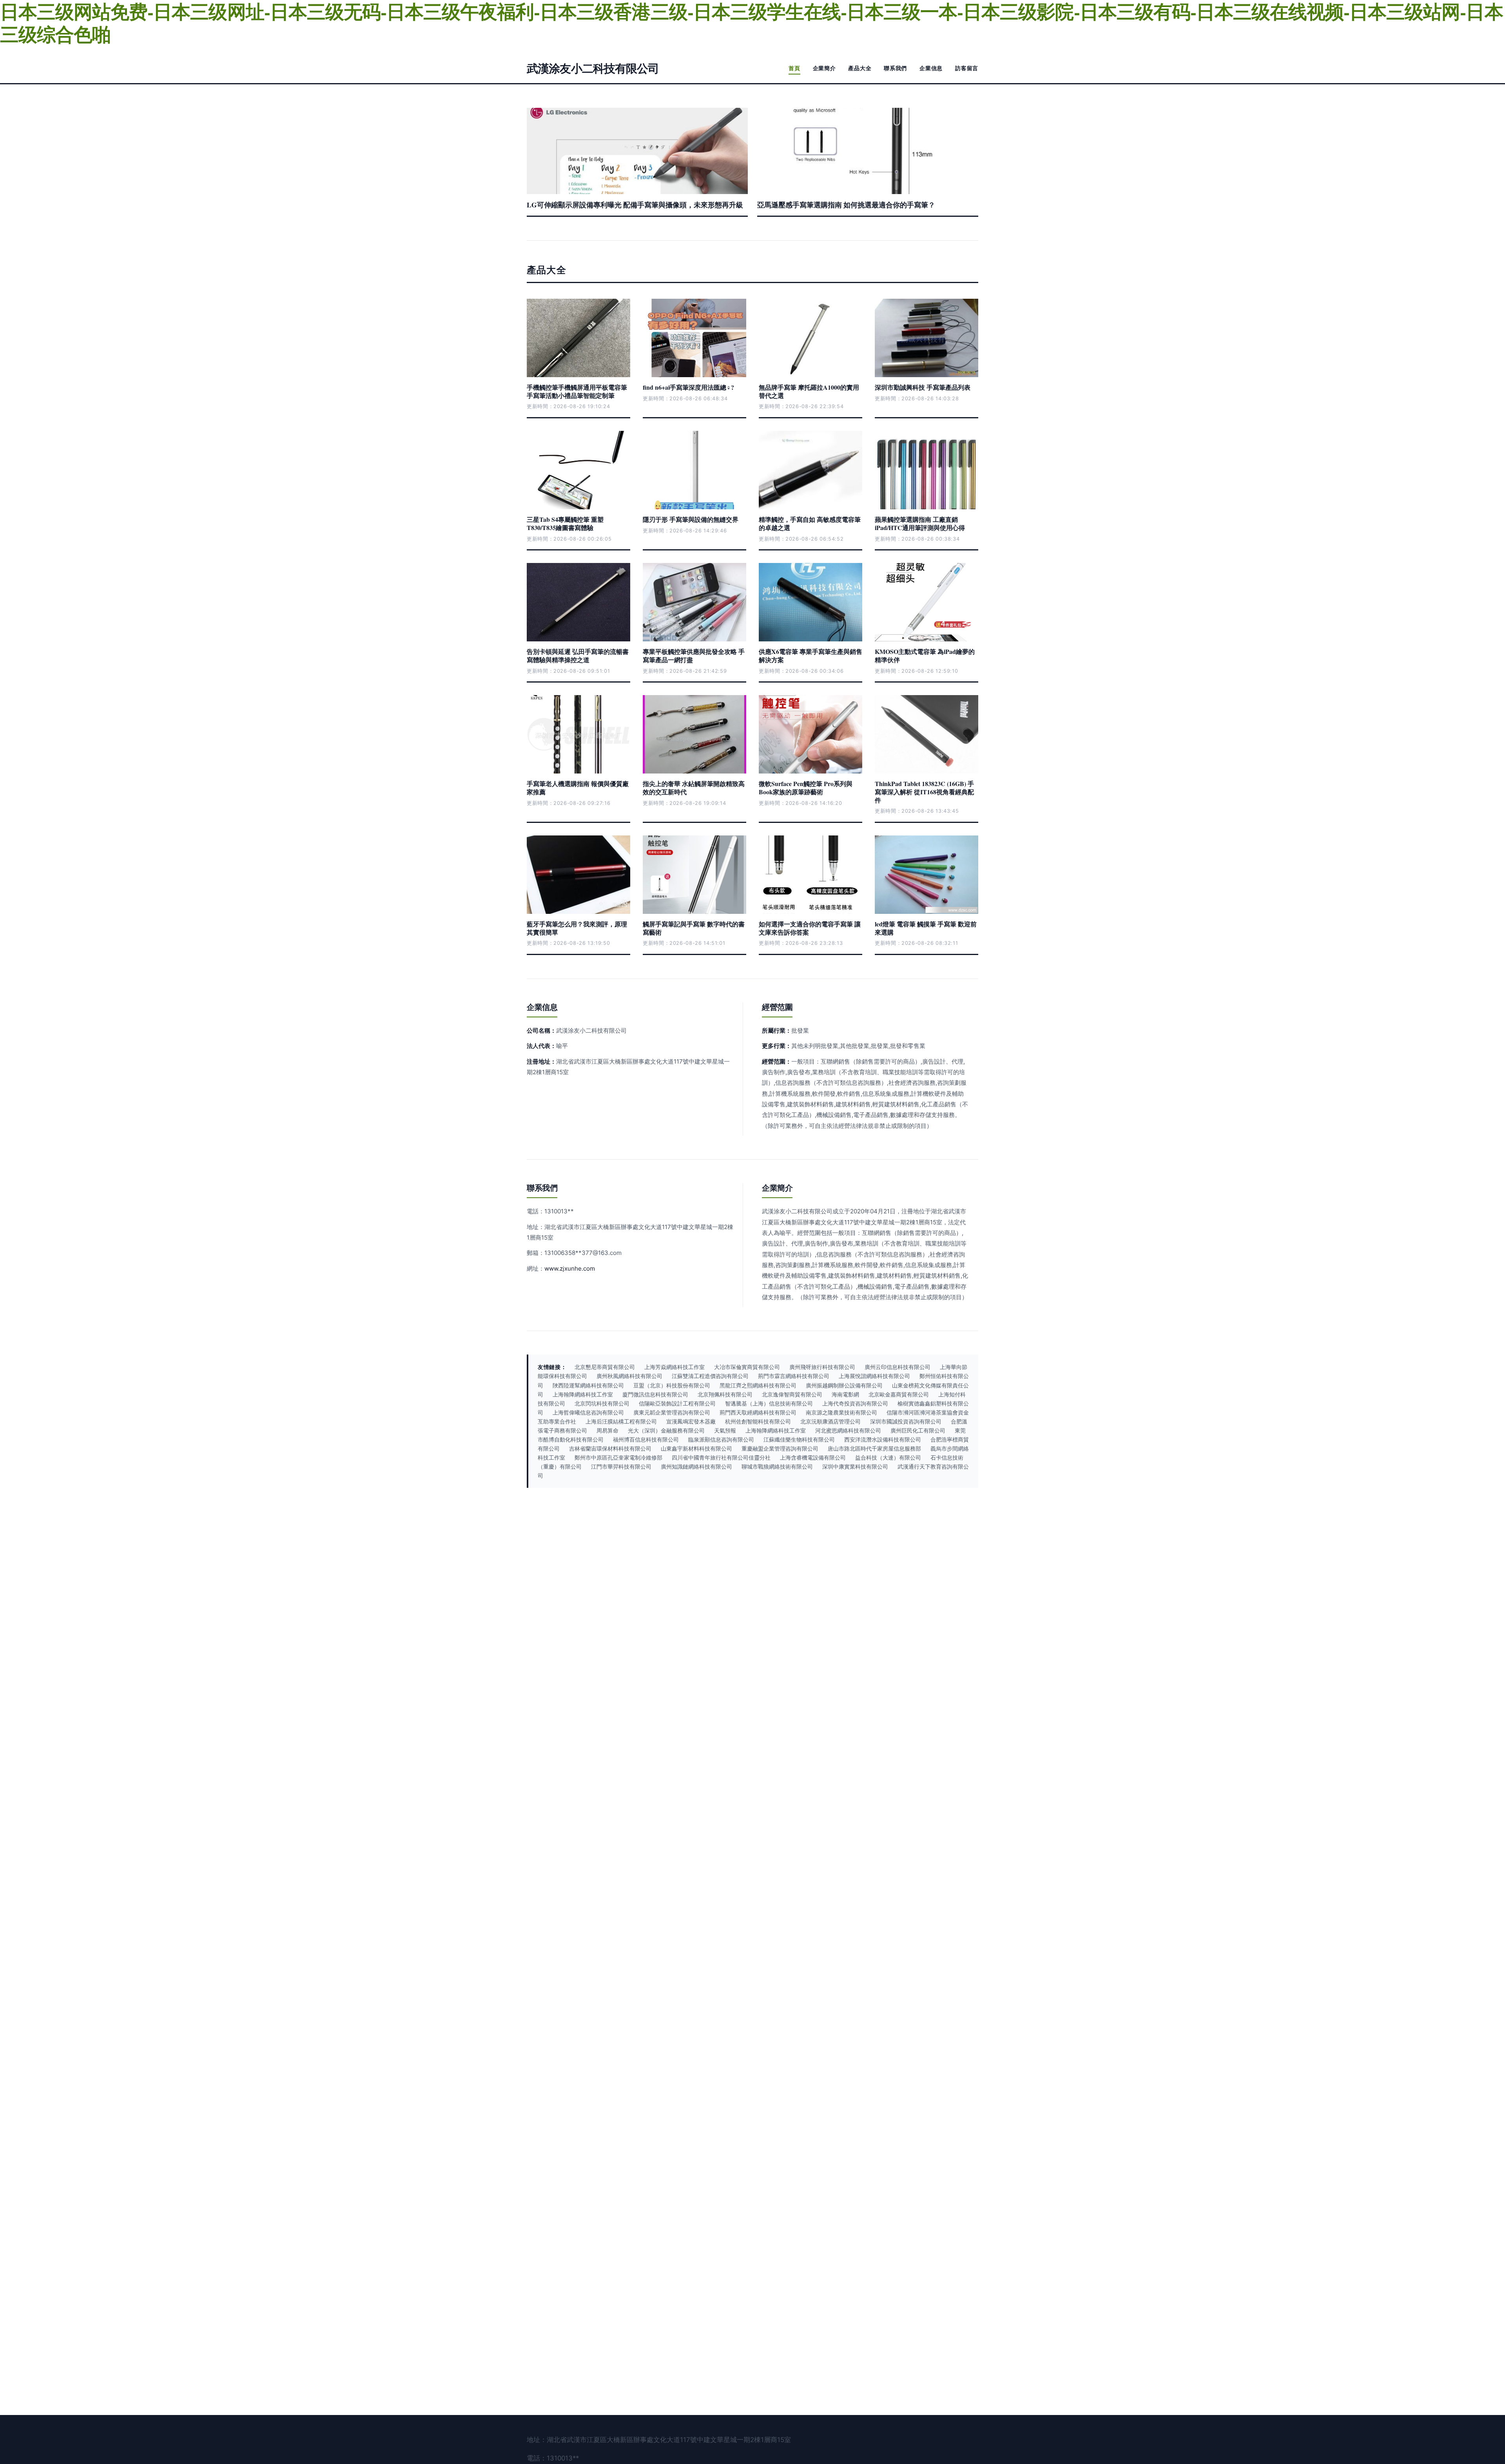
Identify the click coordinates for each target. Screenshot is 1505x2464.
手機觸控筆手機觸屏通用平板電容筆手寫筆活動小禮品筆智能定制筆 (577, 391)
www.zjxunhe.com (570, 1268)
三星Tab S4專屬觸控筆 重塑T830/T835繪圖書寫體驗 (565, 523)
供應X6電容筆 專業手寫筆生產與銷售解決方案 (811, 655)
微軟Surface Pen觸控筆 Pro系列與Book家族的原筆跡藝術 (806, 788)
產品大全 (860, 68)
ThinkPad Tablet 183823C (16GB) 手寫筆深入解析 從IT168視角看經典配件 (924, 792)
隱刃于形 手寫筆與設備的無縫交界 (691, 519)
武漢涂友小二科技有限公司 (593, 68)
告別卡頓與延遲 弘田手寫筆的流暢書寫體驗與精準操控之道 (578, 655)
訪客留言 (967, 68)
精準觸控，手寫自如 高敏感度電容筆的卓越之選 (810, 523)
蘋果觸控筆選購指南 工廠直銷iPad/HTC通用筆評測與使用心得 (920, 523)
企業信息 (931, 68)
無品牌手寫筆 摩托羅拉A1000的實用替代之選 (809, 391)
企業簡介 (824, 68)
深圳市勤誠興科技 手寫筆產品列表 (923, 387)
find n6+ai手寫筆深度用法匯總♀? (688, 387)
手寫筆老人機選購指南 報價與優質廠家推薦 (578, 788)
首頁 (794, 68)
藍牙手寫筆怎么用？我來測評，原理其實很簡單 (577, 928)
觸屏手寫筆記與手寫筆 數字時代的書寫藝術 (694, 928)
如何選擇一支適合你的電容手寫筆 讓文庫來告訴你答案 (810, 928)
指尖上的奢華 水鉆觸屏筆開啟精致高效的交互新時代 (694, 788)
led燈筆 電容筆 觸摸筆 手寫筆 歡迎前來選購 (926, 928)
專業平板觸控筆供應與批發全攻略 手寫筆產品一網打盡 (694, 655)
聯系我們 (895, 68)
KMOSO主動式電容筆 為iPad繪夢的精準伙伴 (925, 655)
